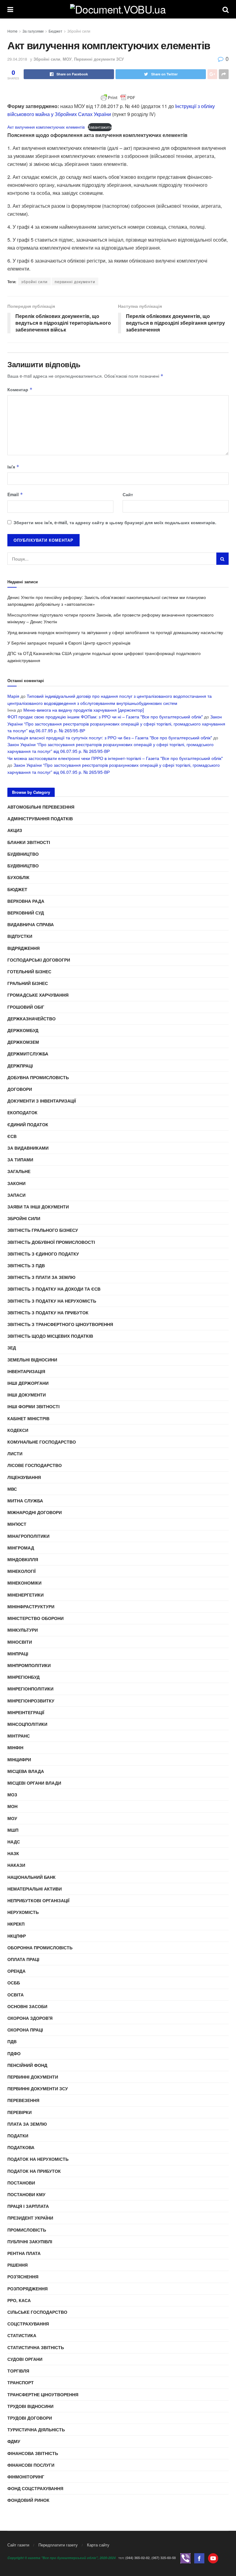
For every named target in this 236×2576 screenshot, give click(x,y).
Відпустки (20, 936)
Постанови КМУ (26, 2194)
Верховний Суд (26, 913)
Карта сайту (98, 2545)
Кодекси (18, 1430)
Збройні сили (79, 31)
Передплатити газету (58, 2545)
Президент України (30, 2218)
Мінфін (15, 1747)
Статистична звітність (36, 2347)
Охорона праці (25, 2030)
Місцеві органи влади (34, 1783)
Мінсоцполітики (27, 1724)
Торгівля (18, 2371)
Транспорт (21, 2382)
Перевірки (20, 2112)
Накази (16, 1865)
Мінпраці (18, 1654)
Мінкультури (23, 1630)
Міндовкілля (23, 1559)
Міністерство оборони (35, 1618)
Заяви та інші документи (38, 1207)
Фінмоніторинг (26, 2477)
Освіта (16, 1995)
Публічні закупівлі (30, 2241)
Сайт (128, 494)
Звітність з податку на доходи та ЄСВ (54, 1289)
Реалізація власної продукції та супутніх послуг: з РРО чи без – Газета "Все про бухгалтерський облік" (110, 737)
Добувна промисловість (38, 1077)
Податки (18, 2136)
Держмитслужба (28, 1054)
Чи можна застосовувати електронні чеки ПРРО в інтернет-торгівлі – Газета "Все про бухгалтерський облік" (115, 758)
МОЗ (12, 1794)
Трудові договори (30, 2418)
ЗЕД (12, 1348)
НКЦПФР (17, 1936)
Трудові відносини (30, 2406)
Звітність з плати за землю (41, 1277)
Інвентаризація (26, 1371)
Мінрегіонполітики (30, 1689)
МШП (13, 1830)
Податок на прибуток (34, 2171)
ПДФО (14, 2053)
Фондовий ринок (28, 2500)
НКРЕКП (16, 1924)
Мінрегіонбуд (24, 1677)
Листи (15, 1453)
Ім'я (13, 467)
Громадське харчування (38, 995)
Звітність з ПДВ (26, 1265)
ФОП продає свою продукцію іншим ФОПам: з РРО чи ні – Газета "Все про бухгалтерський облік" (105, 717)
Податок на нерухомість (38, 2159)
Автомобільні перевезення (41, 807)
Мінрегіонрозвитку (31, 1701)
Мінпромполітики (29, 1665)
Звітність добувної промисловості (51, 1242)
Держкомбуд (23, 1030)
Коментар (20, 389)
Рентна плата (24, 2253)
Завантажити (100, 127)
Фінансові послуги (31, 2465)
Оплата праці (23, 1959)
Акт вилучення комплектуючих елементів (46, 127)
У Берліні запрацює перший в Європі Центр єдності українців (69, 643)
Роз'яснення (23, 2277)
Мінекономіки (24, 1583)
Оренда (16, 1971)
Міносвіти (20, 1642)
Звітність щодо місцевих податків (50, 1336)
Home (12, 31)
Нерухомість (23, 1912)
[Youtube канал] (213, 2558)
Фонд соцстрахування (35, 2488)
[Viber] (185, 2558)
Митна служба (25, 1501)
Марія (13, 696)
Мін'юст (17, 1524)
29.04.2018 (17, 59)
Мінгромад (21, 1548)
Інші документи (27, 1395)
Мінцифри (19, 1759)
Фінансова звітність (33, 2453)
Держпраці (20, 1066)
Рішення (18, 2265)
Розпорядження (28, 2289)
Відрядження (24, 948)
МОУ (67, 59)
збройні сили (34, 281)
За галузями (33, 31)
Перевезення (23, 2100)
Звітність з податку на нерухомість (52, 1301)
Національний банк (31, 1877)
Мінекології (22, 1571)
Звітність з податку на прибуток (48, 1312)
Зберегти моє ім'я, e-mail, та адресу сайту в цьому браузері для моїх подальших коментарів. (115, 522)
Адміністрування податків (40, 818)
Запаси (16, 1195)
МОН (12, 1806)
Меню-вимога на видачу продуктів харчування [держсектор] (84, 710)
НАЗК (13, 1853)
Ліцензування (24, 1477)
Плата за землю (27, 2124)
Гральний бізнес (28, 983)
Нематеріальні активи (35, 1889)
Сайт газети (18, 2545)
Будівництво (23, 854)
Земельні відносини (32, 1360)
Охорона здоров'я (30, 2018)
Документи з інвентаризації (42, 1101)
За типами (20, 1159)
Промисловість (27, 2230)
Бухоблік (18, 877)
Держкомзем (23, 1042)
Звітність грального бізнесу (43, 1230)
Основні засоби (27, 2006)
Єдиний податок (28, 1124)
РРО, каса (19, 2300)
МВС (12, 1489)
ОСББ (14, 1983)
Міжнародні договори (35, 1512)
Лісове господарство (35, 1465)
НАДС (14, 1842)
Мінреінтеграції (26, 1712)
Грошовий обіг (26, 1007)
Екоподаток (22, 1112)
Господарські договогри (39, 960)
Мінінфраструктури (31, 1606)
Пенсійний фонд (27, 2065)
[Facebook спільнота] (199, 2558)
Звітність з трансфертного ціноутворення (60, 1324)
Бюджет (55, 31)
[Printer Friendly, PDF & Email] (118, 98)
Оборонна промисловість (40, 1947)
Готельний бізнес (29, 971)
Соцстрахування (28, 2324)
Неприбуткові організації (38, 1900)
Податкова (21, 2147)
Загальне (19, 1171)
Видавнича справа (31, 924)
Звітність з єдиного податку (43, 1254)
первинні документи (75, 281)
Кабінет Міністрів (28, 1418)
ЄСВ (12, 1136)
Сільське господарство (37, 2312)
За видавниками (28, 1148)
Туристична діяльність (36, 2429)
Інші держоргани (28, 1383)
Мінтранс (19, 1736)
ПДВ (12, 2041)
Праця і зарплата (28, 2206)
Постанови (21, 2183)
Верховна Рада (26, 901)
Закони (16, 1183)
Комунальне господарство (42, 1442)
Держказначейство (31, 1019)
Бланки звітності (29, 842)
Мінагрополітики (28, 1536)
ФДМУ (14, 2441)
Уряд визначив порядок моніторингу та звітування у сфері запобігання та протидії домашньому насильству (115, 632)
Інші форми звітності (33, 1406)
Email (15, 494)
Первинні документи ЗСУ (99, 59)
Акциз (15, 830)
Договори (20, 1089)
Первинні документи (33, 2077)
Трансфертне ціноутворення (43, 2394)
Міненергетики (26, 1595)
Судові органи (25, 2359)
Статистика (22, 2335)
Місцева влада (26, 1771)
